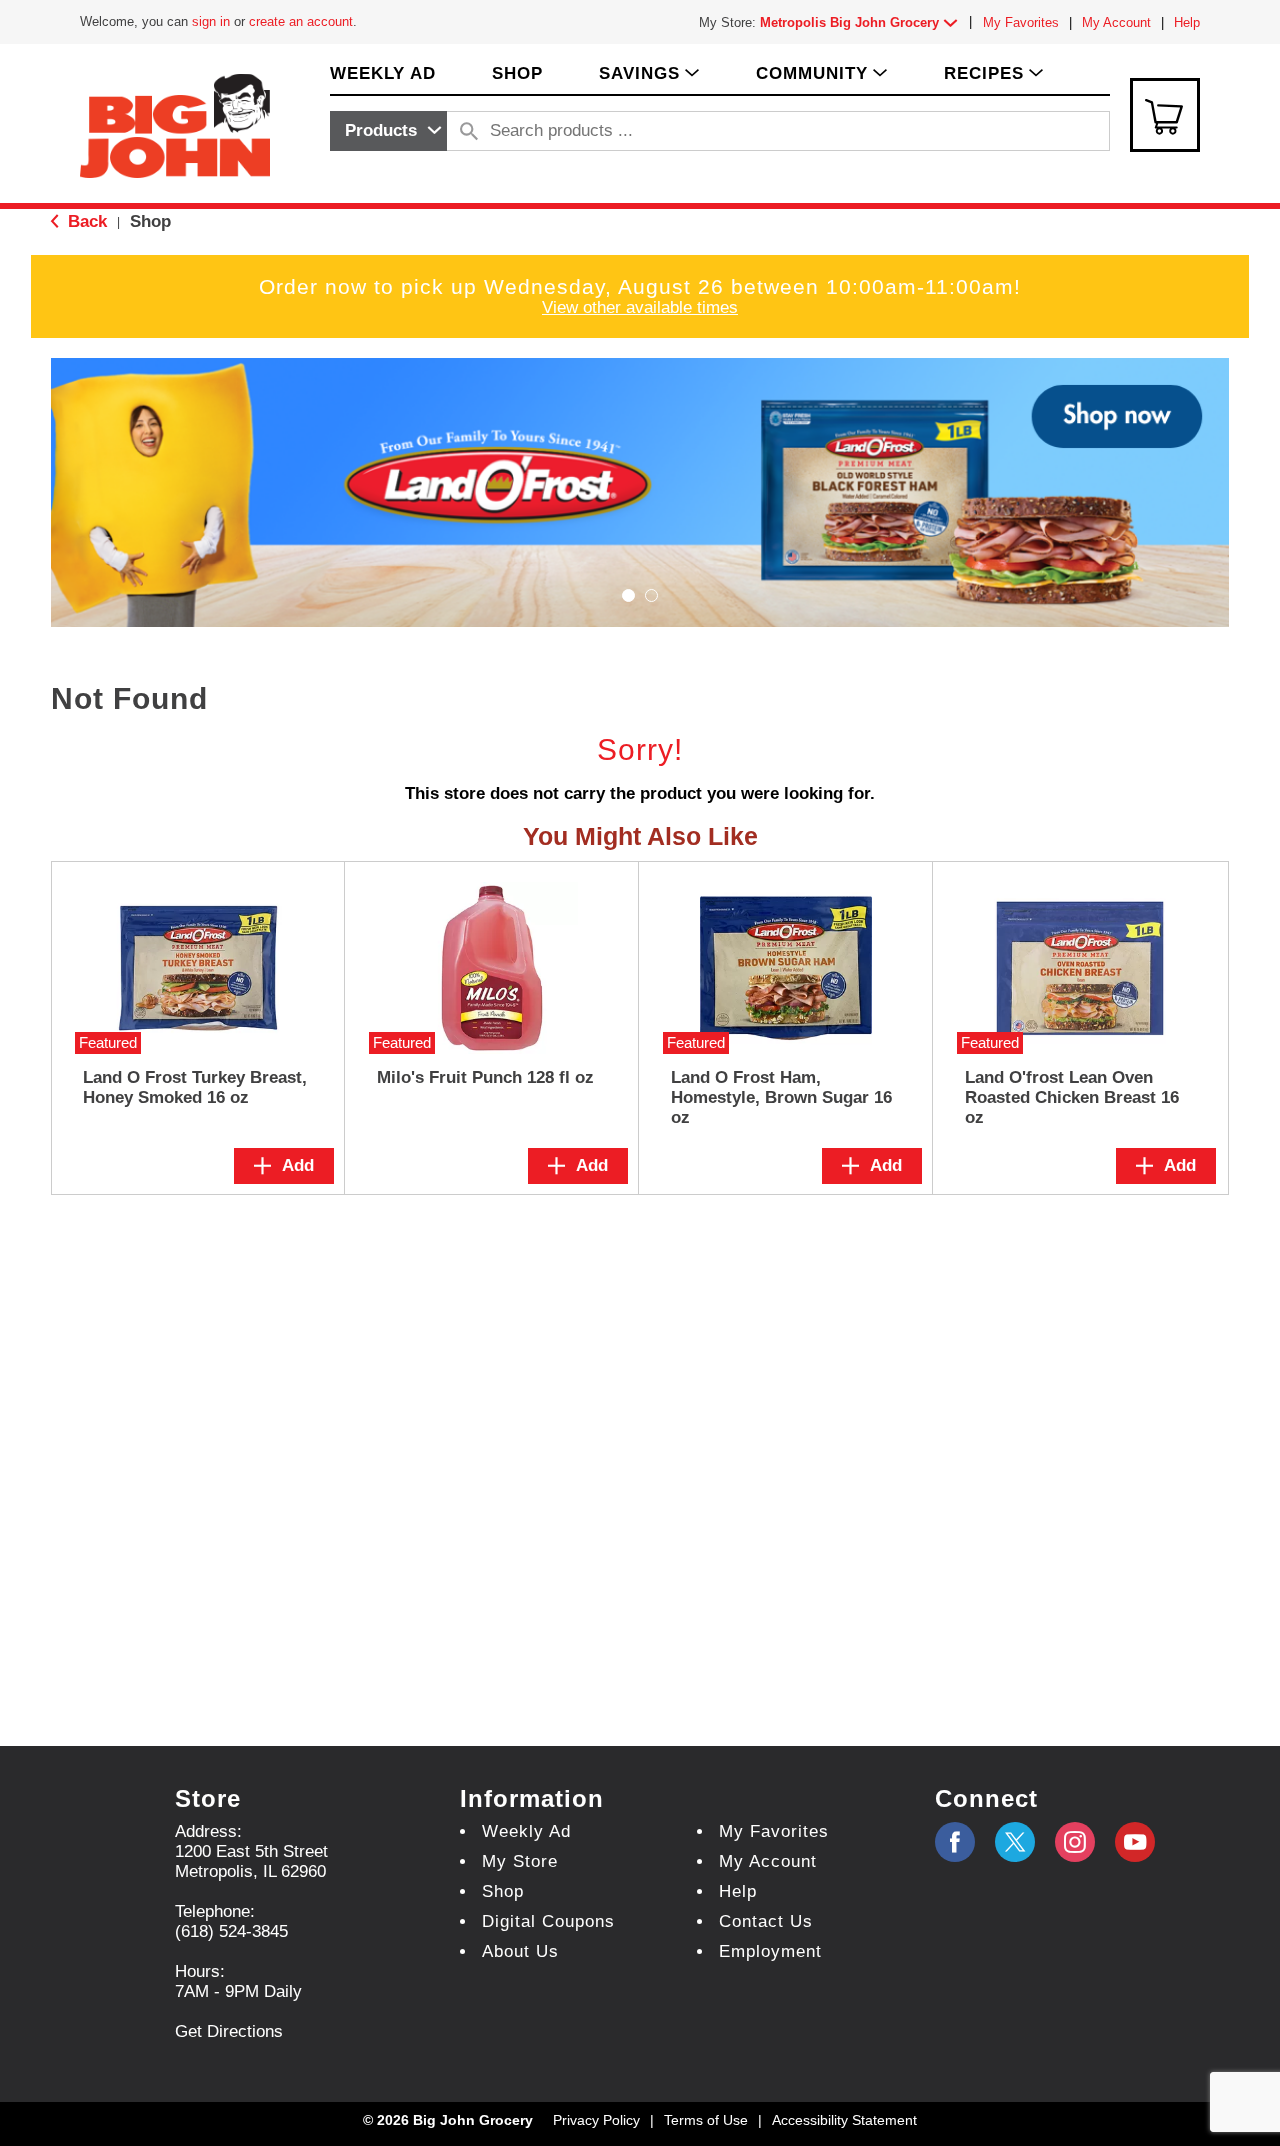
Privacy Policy (596, 2120)
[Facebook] (955, 1842)
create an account (301, 21)
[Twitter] (1015, 1842)
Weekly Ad (526, 1831)
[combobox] (388, 131)
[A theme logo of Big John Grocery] (175, 124)
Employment (770, 1951)
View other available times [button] (640, 307)
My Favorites (1021, 22)
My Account (1116, 22)
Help (1187, 22)
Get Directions (229, 2031)
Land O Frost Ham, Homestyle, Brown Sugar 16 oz (781, 1097)
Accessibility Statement (844, 2120)
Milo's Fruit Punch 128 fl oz (485, 1077)
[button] (863, 22)
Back (85, 221)
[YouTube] (1075, 1842)
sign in (211, 21)
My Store (520, 1861)
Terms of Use (706, 2120)
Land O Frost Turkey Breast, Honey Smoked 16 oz (195, 1087)
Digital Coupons (548, 1921)
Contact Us (766, 1921)
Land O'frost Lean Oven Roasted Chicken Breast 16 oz (1072, 1097)
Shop (150, 221)
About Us (520, 1951)
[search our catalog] (469, 131)
